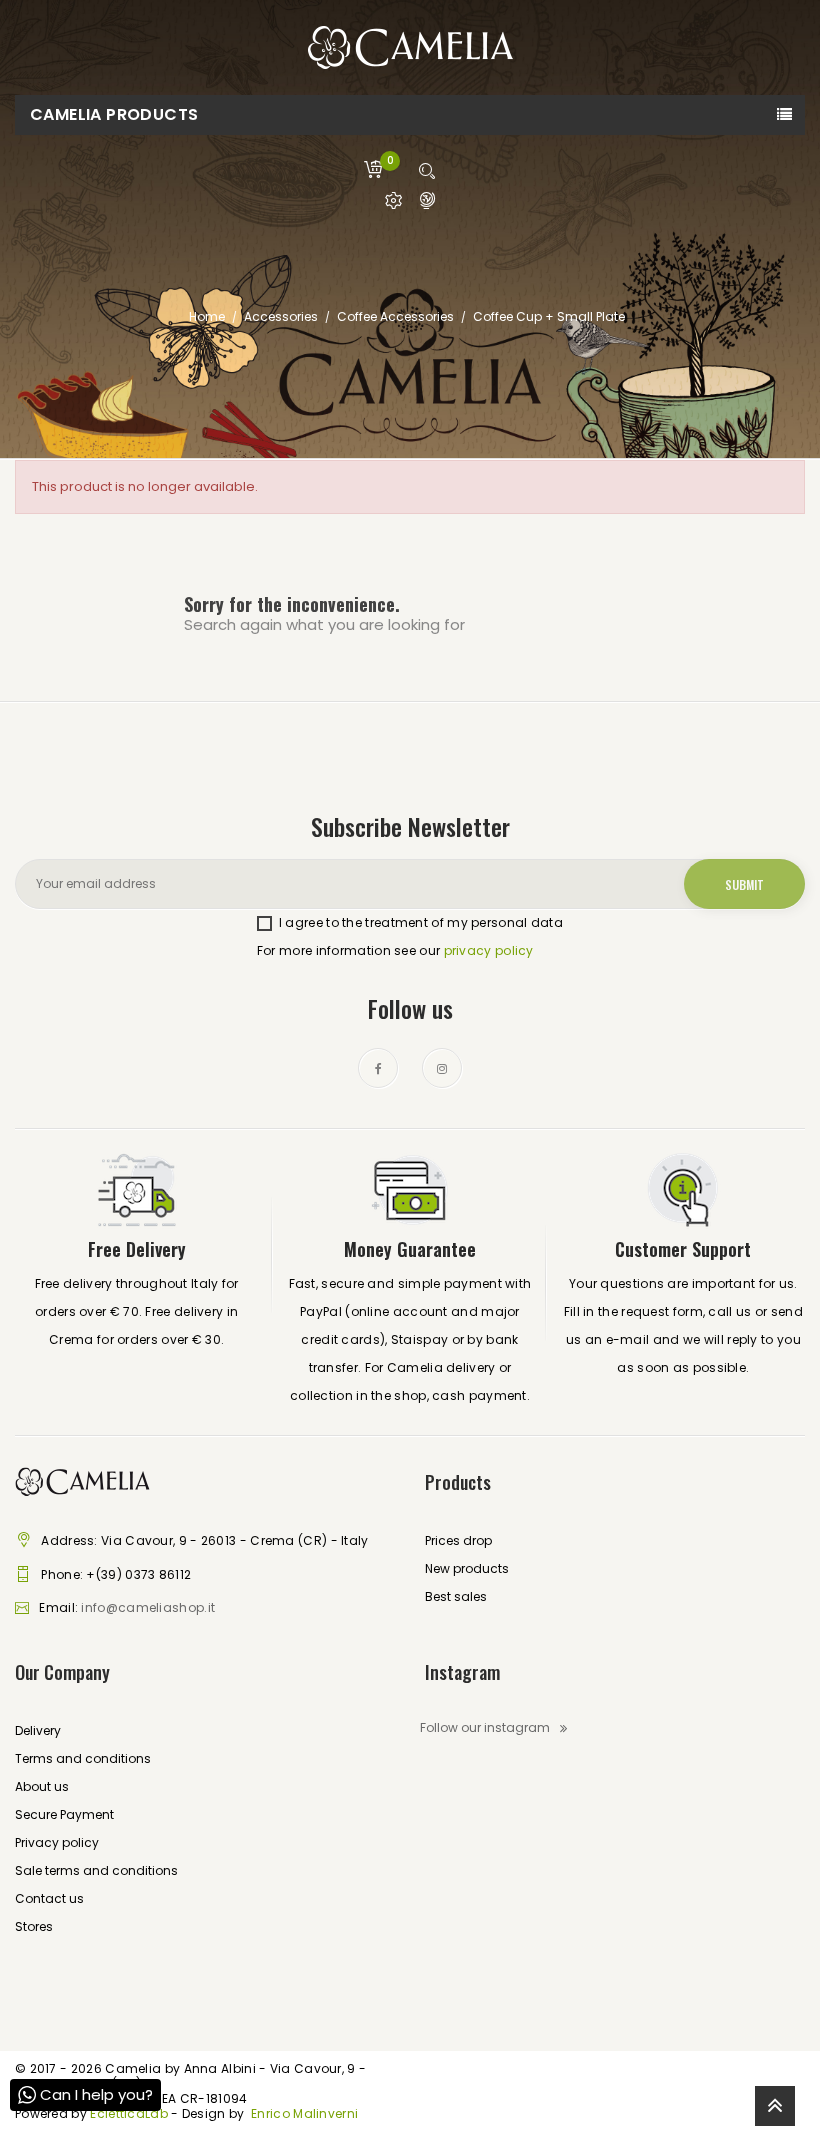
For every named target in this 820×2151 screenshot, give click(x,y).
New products (467, 1568)
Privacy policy (57, 1842)
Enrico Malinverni (304, 2113)
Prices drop (458, 1540)
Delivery (38, 1730)
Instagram (442, 1068)
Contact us (49, 1898)
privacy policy (489, 950)
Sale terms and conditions (96, 1870)
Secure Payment (64, 1814)
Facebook (378, 1068)
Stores (34, 1926)
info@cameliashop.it (148, 1607)
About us (42, 1786)
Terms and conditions (83, 1758)
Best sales (456, 1596)
